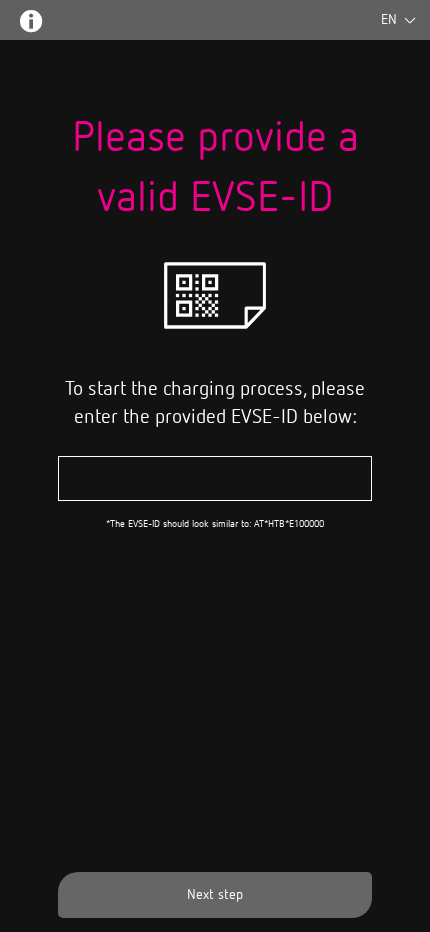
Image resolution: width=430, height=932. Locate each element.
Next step (215, 895)
